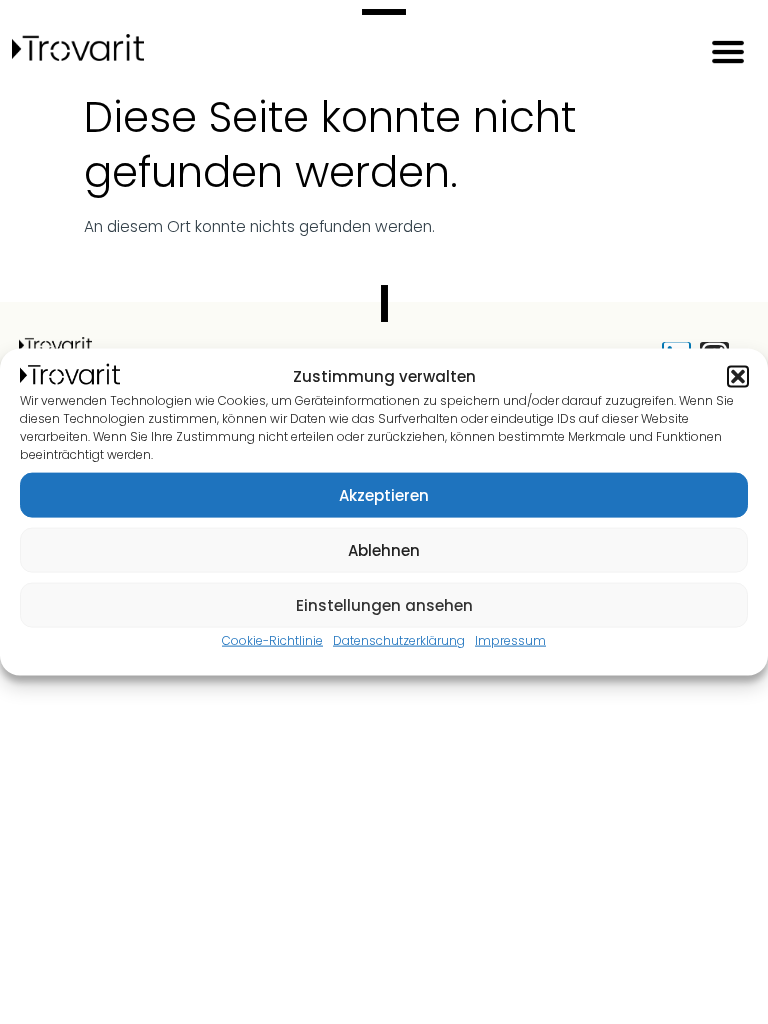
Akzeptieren (384, 494)
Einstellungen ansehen (384, 604)
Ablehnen (384, 549)
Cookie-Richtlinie (272, 640)
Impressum (510, 640)
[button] (738, 377)
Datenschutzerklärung (399, 640)
